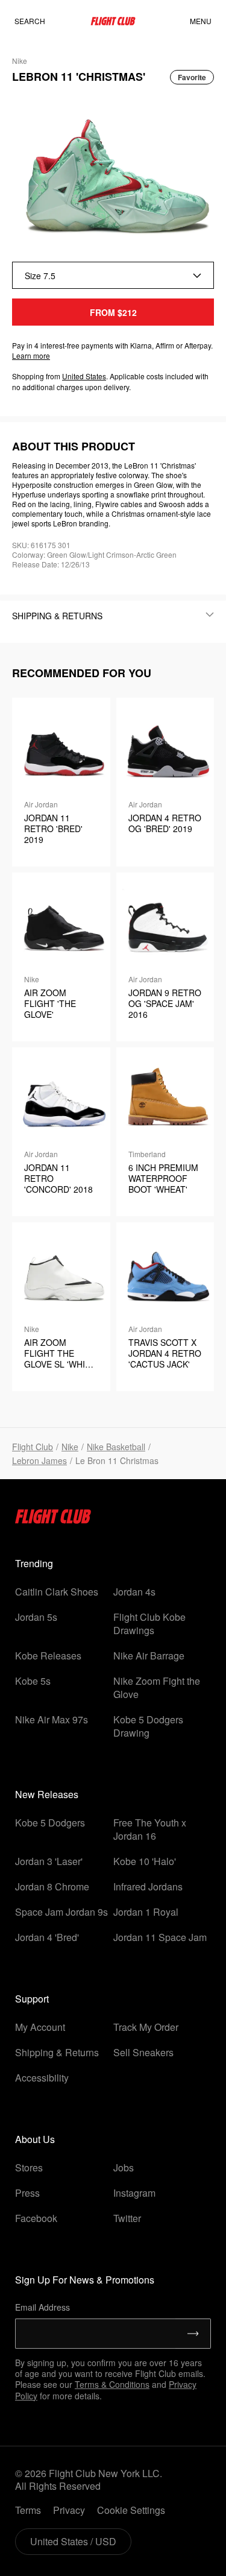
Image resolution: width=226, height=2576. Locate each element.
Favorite (192, 77)
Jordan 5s (36, 1617)
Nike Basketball (116, 1447)
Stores (29, 2167)
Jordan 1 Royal (146, 1912)
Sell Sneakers (143, 2052)
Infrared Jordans (148, 1886)
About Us (35, 2139)
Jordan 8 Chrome (52, 1886)
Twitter (127, 2218)
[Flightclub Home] (53, 1520)
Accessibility (42, 2078)
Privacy (69, 2510)
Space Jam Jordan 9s (61, 1912)
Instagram (134, 2193)
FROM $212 (113, 312)
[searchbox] (42, 21)
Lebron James (39, 1460)
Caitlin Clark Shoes (57, 1592)
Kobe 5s (33, 1681)
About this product (74, 446)
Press (27, 2193)
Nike (70, 1447)
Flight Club (33, 1447)
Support (32, 1999)
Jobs (124, 2167)
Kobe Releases (48, 1656)
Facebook (36, 2218)
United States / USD (73, 2541)
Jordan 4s (134, 1592)
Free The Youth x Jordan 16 (150, 1829)
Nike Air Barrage (149, 1656)
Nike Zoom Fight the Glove (157, 1687)
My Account (40, 2027)
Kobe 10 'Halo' (145, 1861)
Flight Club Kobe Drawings (149, 1624)
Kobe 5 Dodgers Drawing (148, 1726)
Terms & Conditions (112, 2384)
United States (84, 376)
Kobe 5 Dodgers (50, 1823)
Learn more (31, 355)
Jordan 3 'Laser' (49, 1861)
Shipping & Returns (57, 2052)
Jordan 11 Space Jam (160, 1937)
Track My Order (146, 2027)
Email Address (42, 2307)
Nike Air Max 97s (52, 1719)
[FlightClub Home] (113, 21)
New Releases (47, 1794)
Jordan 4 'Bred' (47, 1937)
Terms (28, 2510)
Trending (34, 1563)
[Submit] (193, 2334)
